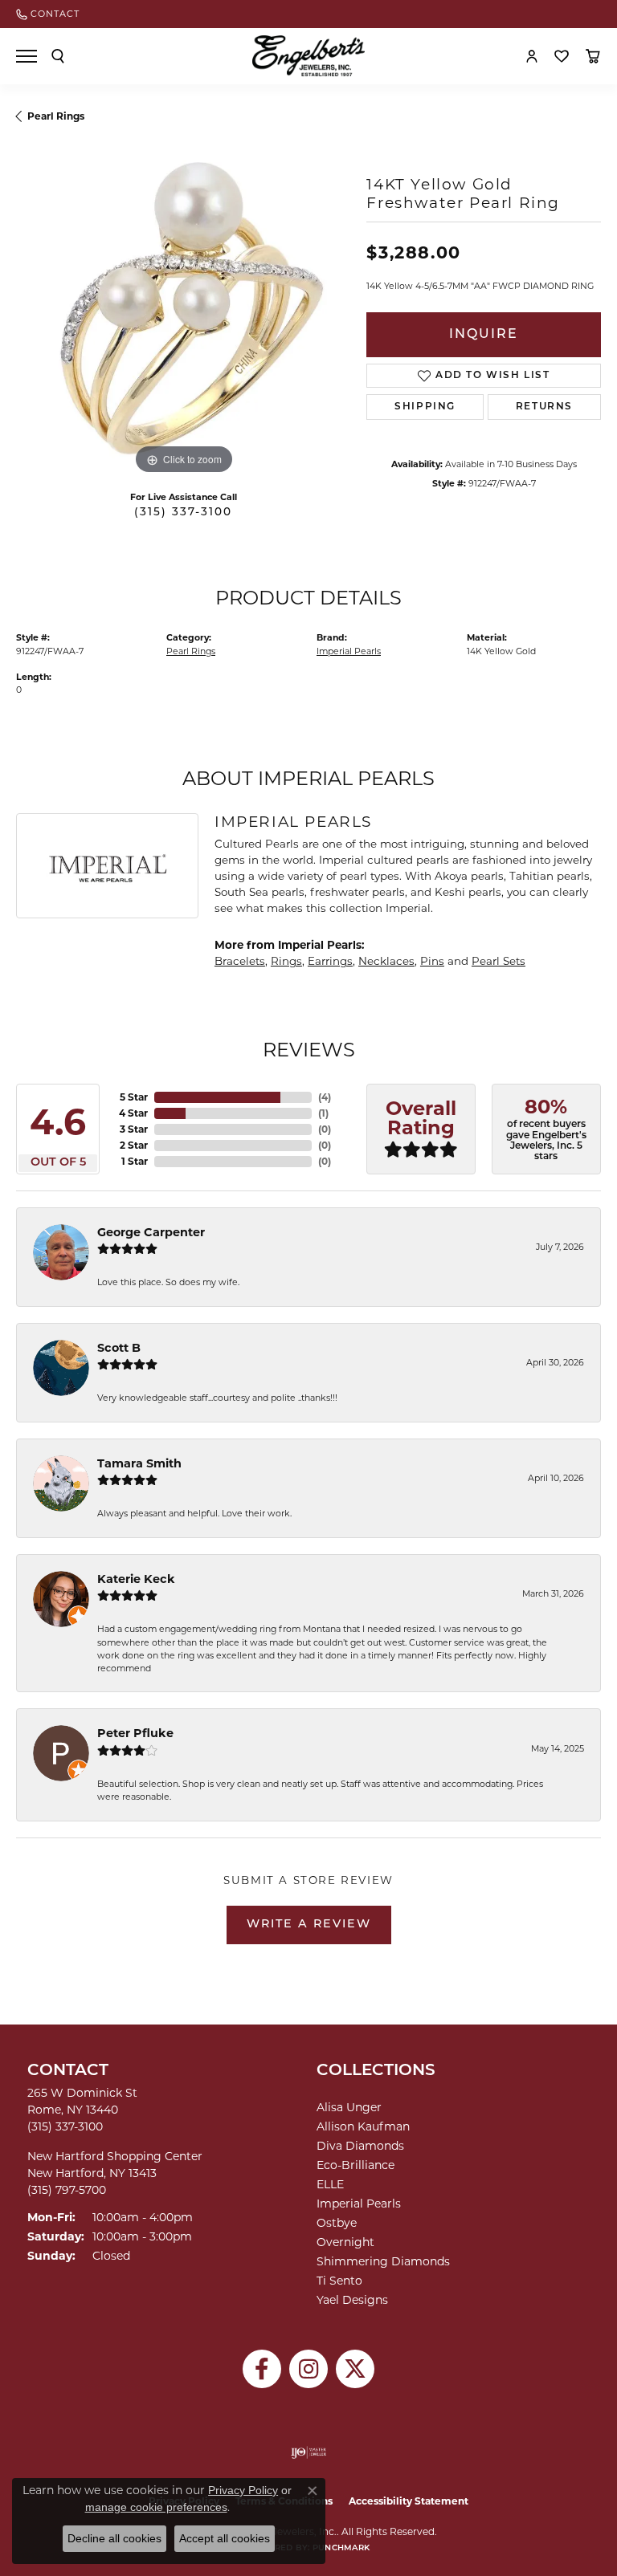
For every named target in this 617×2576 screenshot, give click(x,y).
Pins (432, 961)
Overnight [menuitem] (345, 2242)
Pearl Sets (499, 961)
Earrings (330, 961)
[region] (183, 311)
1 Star (135, 1161)
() (325, 1097)
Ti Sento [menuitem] (339, 2281)
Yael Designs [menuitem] (352, 2300)
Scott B (119, 1348)
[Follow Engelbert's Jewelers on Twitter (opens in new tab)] (355, 2369)
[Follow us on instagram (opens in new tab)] (308, 2369)
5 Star (134, 1097)
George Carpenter (151, 1232)
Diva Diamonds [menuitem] (360, 2146)
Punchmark (341, 2548)
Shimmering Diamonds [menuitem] (383, 2261)
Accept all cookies (225, 2538)
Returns (544, 407)
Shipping (425, 407)
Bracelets (240, 961)
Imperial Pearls (349, 651)
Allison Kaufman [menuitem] (363, 2126)
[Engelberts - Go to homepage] (308, 56)
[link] (48, 14)
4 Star (133, 1113)
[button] (58, 56)
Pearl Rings (56, 116)
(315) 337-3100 (183, 513)
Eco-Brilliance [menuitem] (355, 2165)
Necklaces (386, 961)
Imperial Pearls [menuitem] (359, 2204)
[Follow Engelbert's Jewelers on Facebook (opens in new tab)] (262, 2369)
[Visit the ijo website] (309, 2452)
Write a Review (309, 1925)
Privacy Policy (243, 2490)
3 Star (134, 1129)
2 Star (134, 1145)
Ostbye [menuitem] (337, 2223)
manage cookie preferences (156, 2507)
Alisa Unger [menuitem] (349, 2107)
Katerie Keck (136, 1579)
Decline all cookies (114, 2538)
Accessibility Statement (409, 2501)
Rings (286, 961)
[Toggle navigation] (27, 56)
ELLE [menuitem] (330, 2184)
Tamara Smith (139, 1463)
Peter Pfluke (135, 1733)
